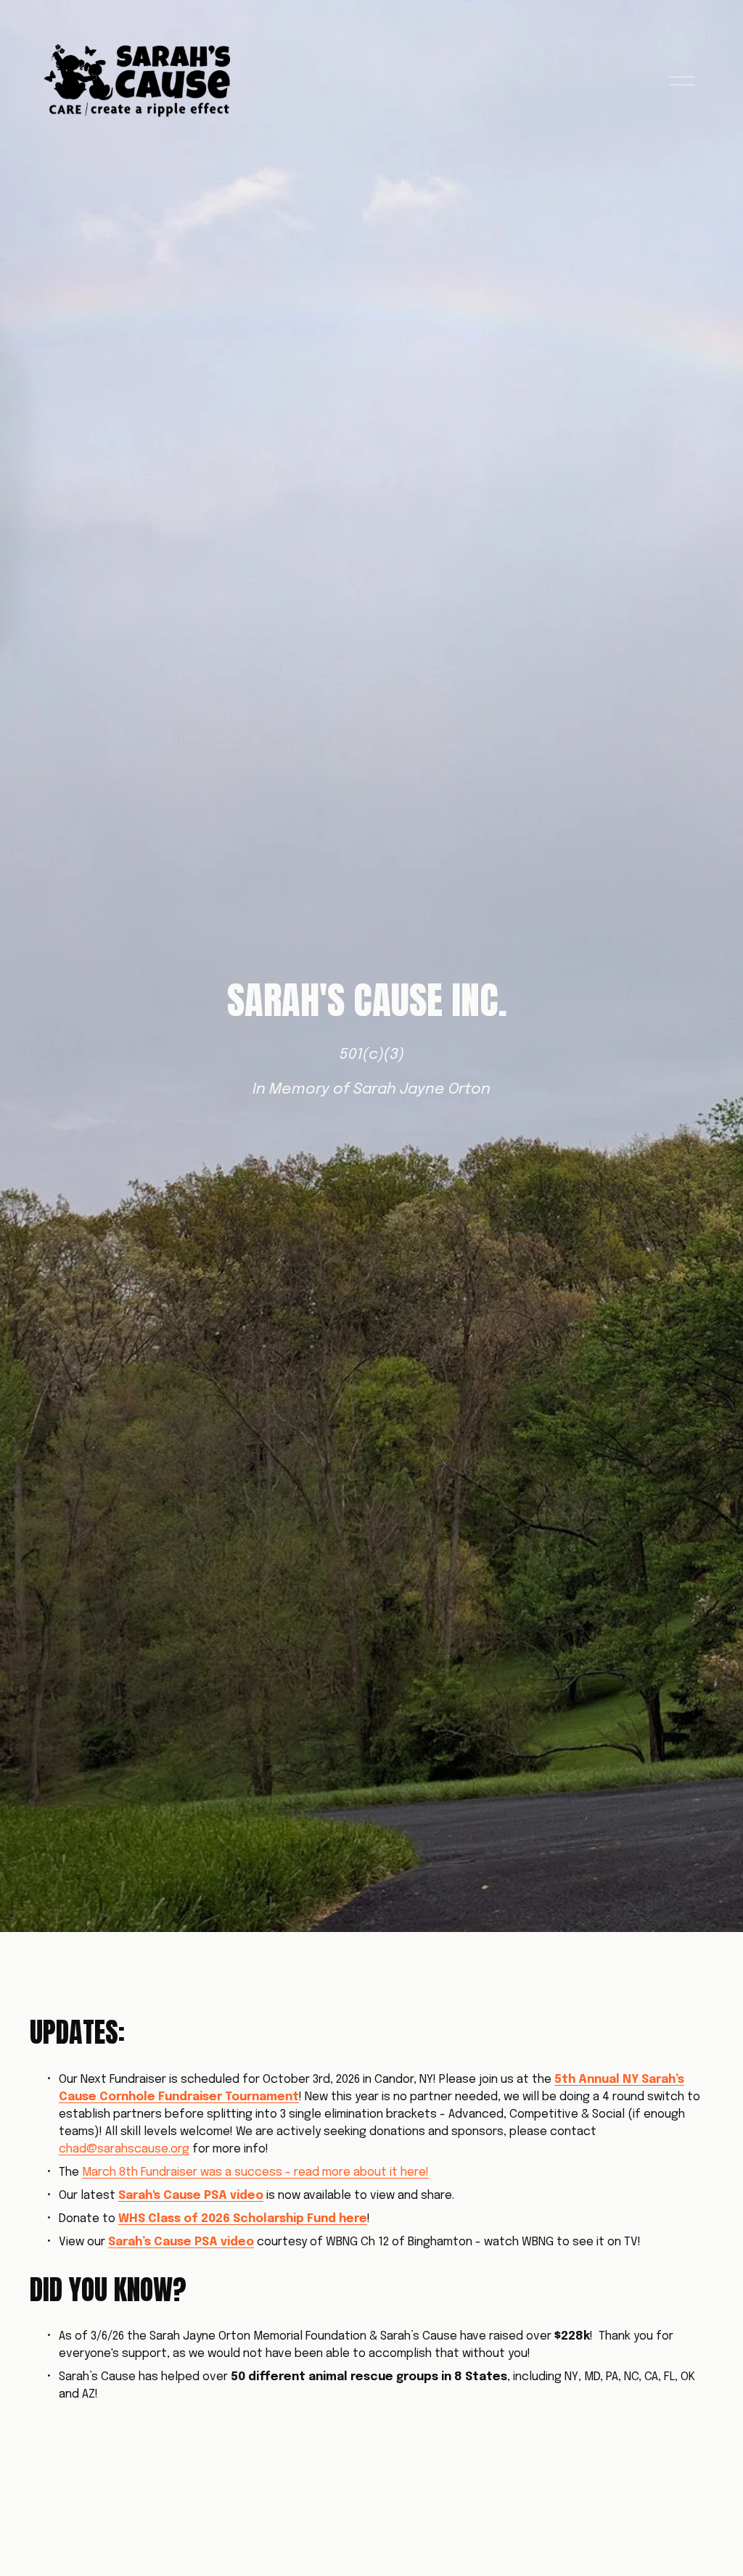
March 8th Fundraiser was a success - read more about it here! (255, 2172)
